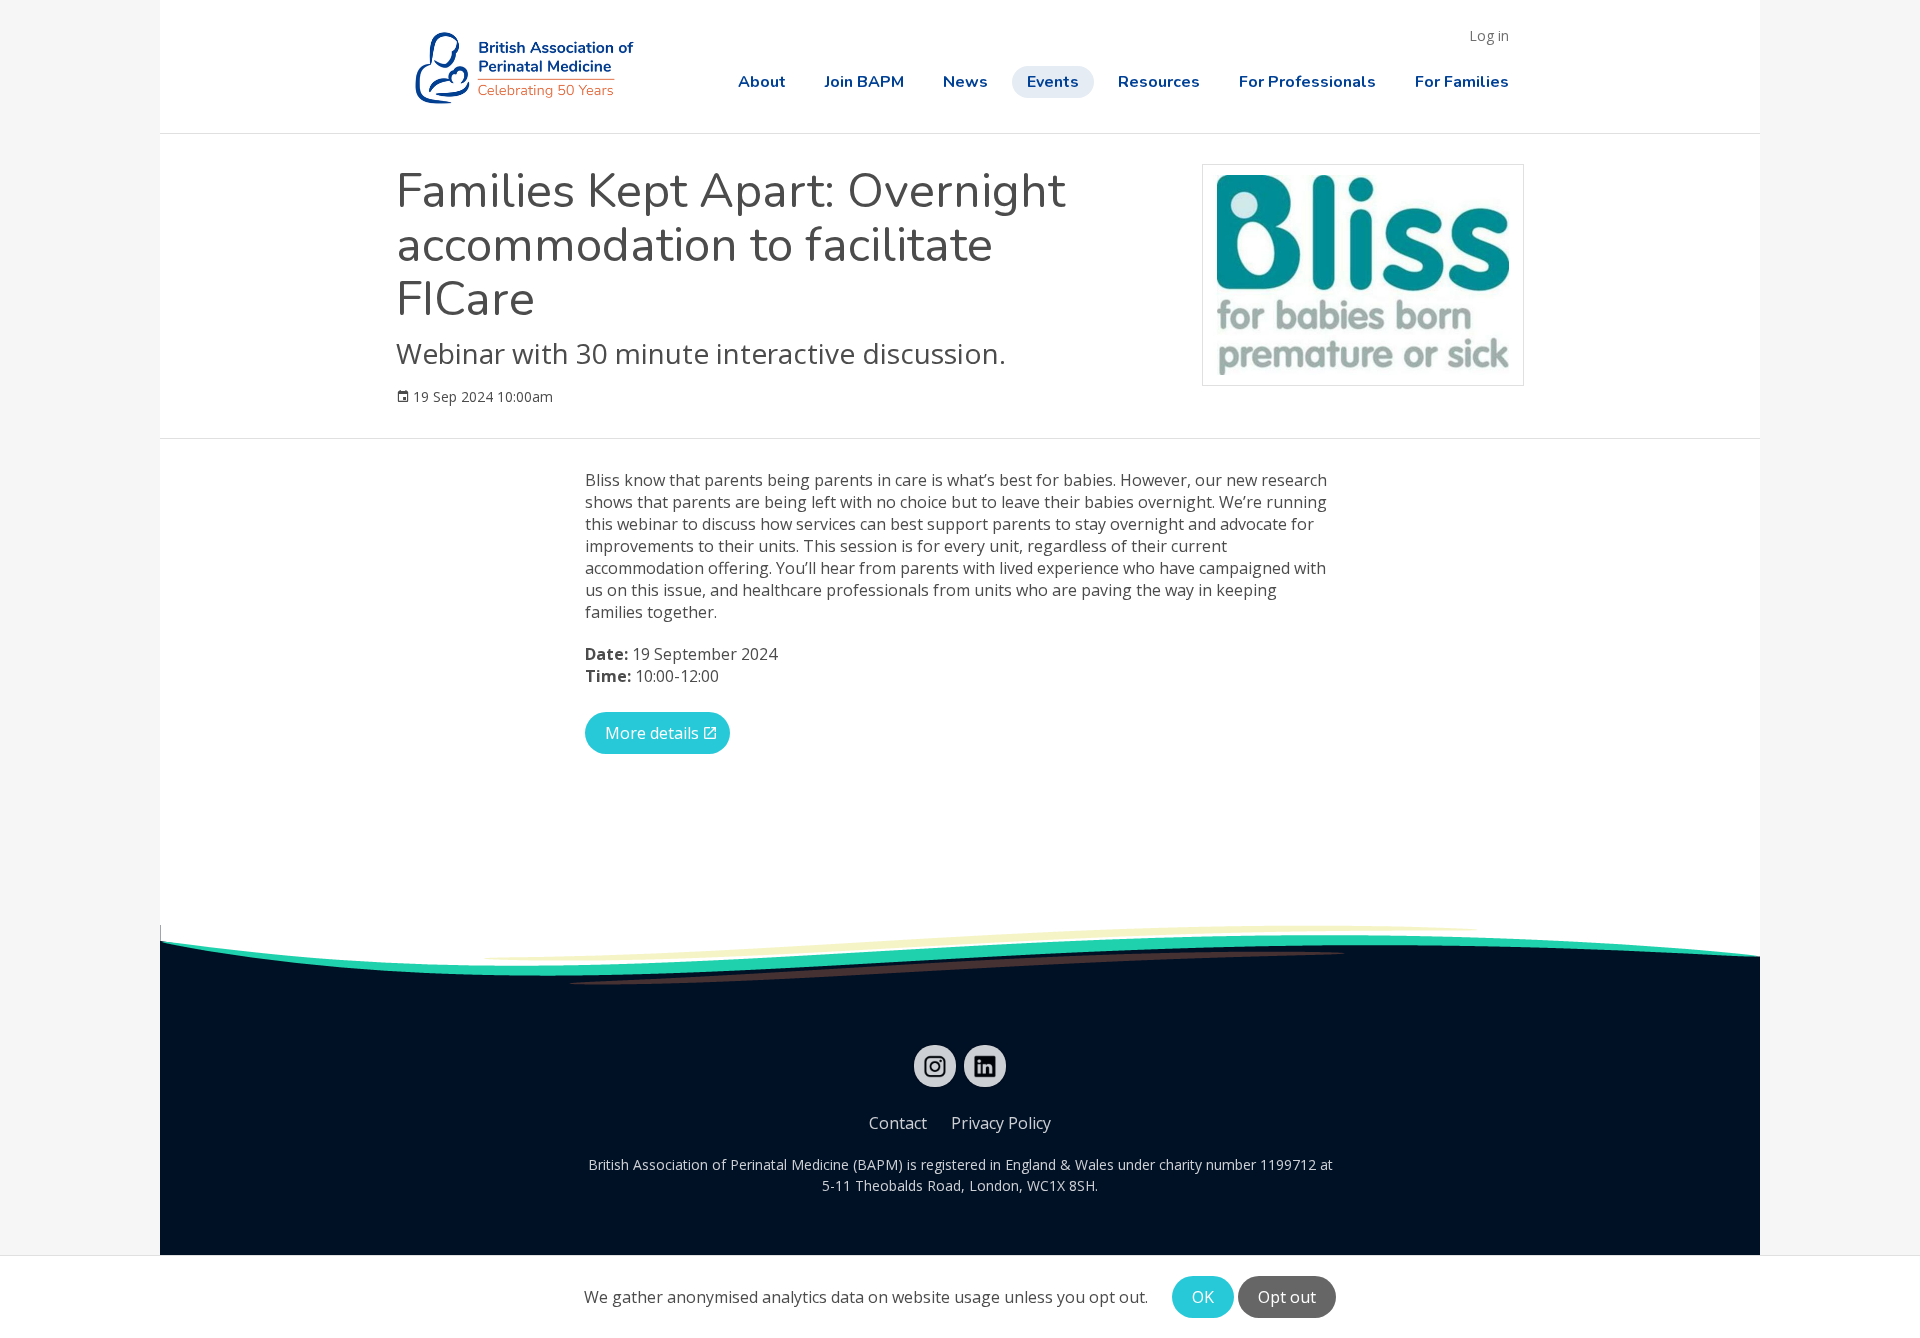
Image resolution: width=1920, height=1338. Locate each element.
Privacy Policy (1001, 1123)
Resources (1159, 82)
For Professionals (1307, 82)
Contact (898, 1123)
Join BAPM (864, 82)
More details (652, 733)
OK (1203, 1297)
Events (1053, 82)
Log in (1489, 35)
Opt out (1287, 1297)
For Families (1462, 82)
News (965, 82)
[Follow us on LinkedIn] (985, 1066)
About (762, 82)
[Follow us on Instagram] (935, 1066)
